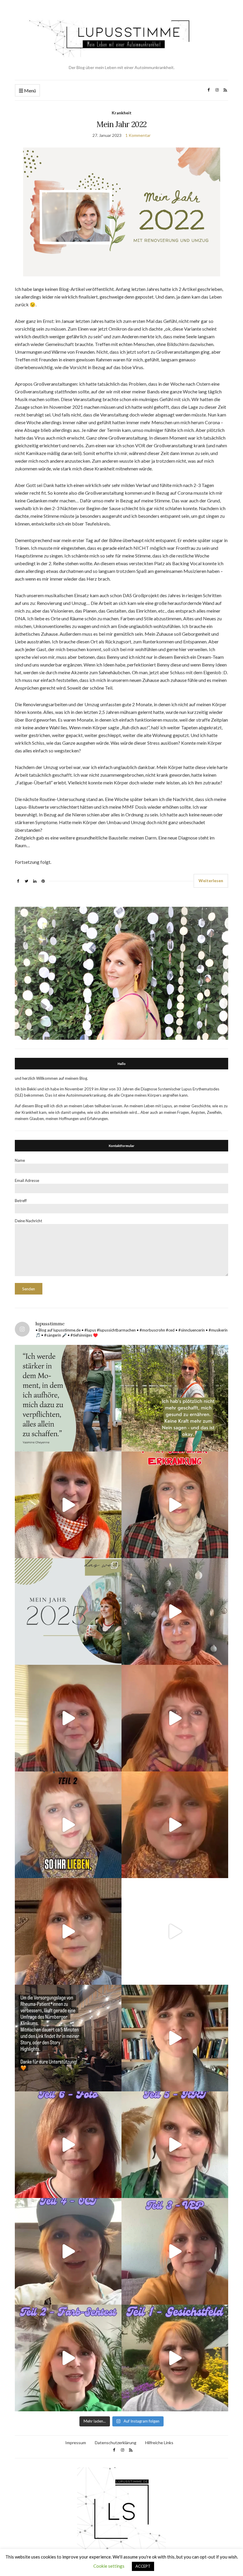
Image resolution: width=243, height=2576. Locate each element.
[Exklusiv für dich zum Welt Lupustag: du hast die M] (68, 1505)
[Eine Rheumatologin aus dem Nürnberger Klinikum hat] (68, 2038)
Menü (29, 90)
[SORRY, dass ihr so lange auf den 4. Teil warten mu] (68, 2251)
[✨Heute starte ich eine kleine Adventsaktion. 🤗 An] (175, 1825)
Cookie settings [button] (109, 2566)
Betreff (21, 1201)
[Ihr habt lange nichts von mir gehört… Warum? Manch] (68, 1931)
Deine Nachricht (28, 1221)
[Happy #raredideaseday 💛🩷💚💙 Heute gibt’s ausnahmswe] (175, 1505)
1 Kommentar (138, 135)
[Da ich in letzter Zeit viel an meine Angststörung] (175, 2038)
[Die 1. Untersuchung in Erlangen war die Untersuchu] (175, 2358)
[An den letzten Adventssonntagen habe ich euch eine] (175, 1611)
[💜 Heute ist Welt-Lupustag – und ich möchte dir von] (175, 2251)
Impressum (76, 2443)
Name (20, 1160)
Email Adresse (27, 1180)
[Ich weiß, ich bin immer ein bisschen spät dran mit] (68, 1611)
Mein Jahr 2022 (122, 124)
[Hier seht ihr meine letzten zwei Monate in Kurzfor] (175, 1931)
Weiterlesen (211, 881)
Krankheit (122, 113)
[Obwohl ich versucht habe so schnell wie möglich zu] (175, 1718)
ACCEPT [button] (143, 2566)
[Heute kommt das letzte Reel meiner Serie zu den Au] (68, 2145)
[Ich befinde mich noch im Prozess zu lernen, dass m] (68, 1398)
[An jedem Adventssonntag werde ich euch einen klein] (68, 1718)
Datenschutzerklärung (116, 2443)
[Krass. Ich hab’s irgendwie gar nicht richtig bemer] (175, 1398)
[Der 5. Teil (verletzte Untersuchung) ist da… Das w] (175, 2145)
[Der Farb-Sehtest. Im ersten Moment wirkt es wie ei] (68, 2358)
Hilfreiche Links (159, 2443)
